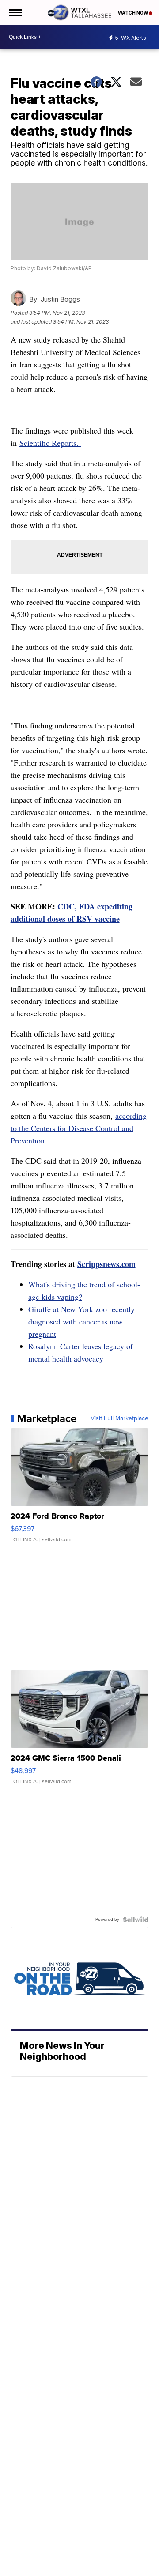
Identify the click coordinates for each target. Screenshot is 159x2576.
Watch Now (133, 13)
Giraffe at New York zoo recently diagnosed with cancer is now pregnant (81, 1321)
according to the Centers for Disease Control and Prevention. (79, 1128)
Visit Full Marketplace (119, 1418)
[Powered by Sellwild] (136, 1920)
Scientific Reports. (50, 443)
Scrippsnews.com (106, 1264)
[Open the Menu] (15, 13)
